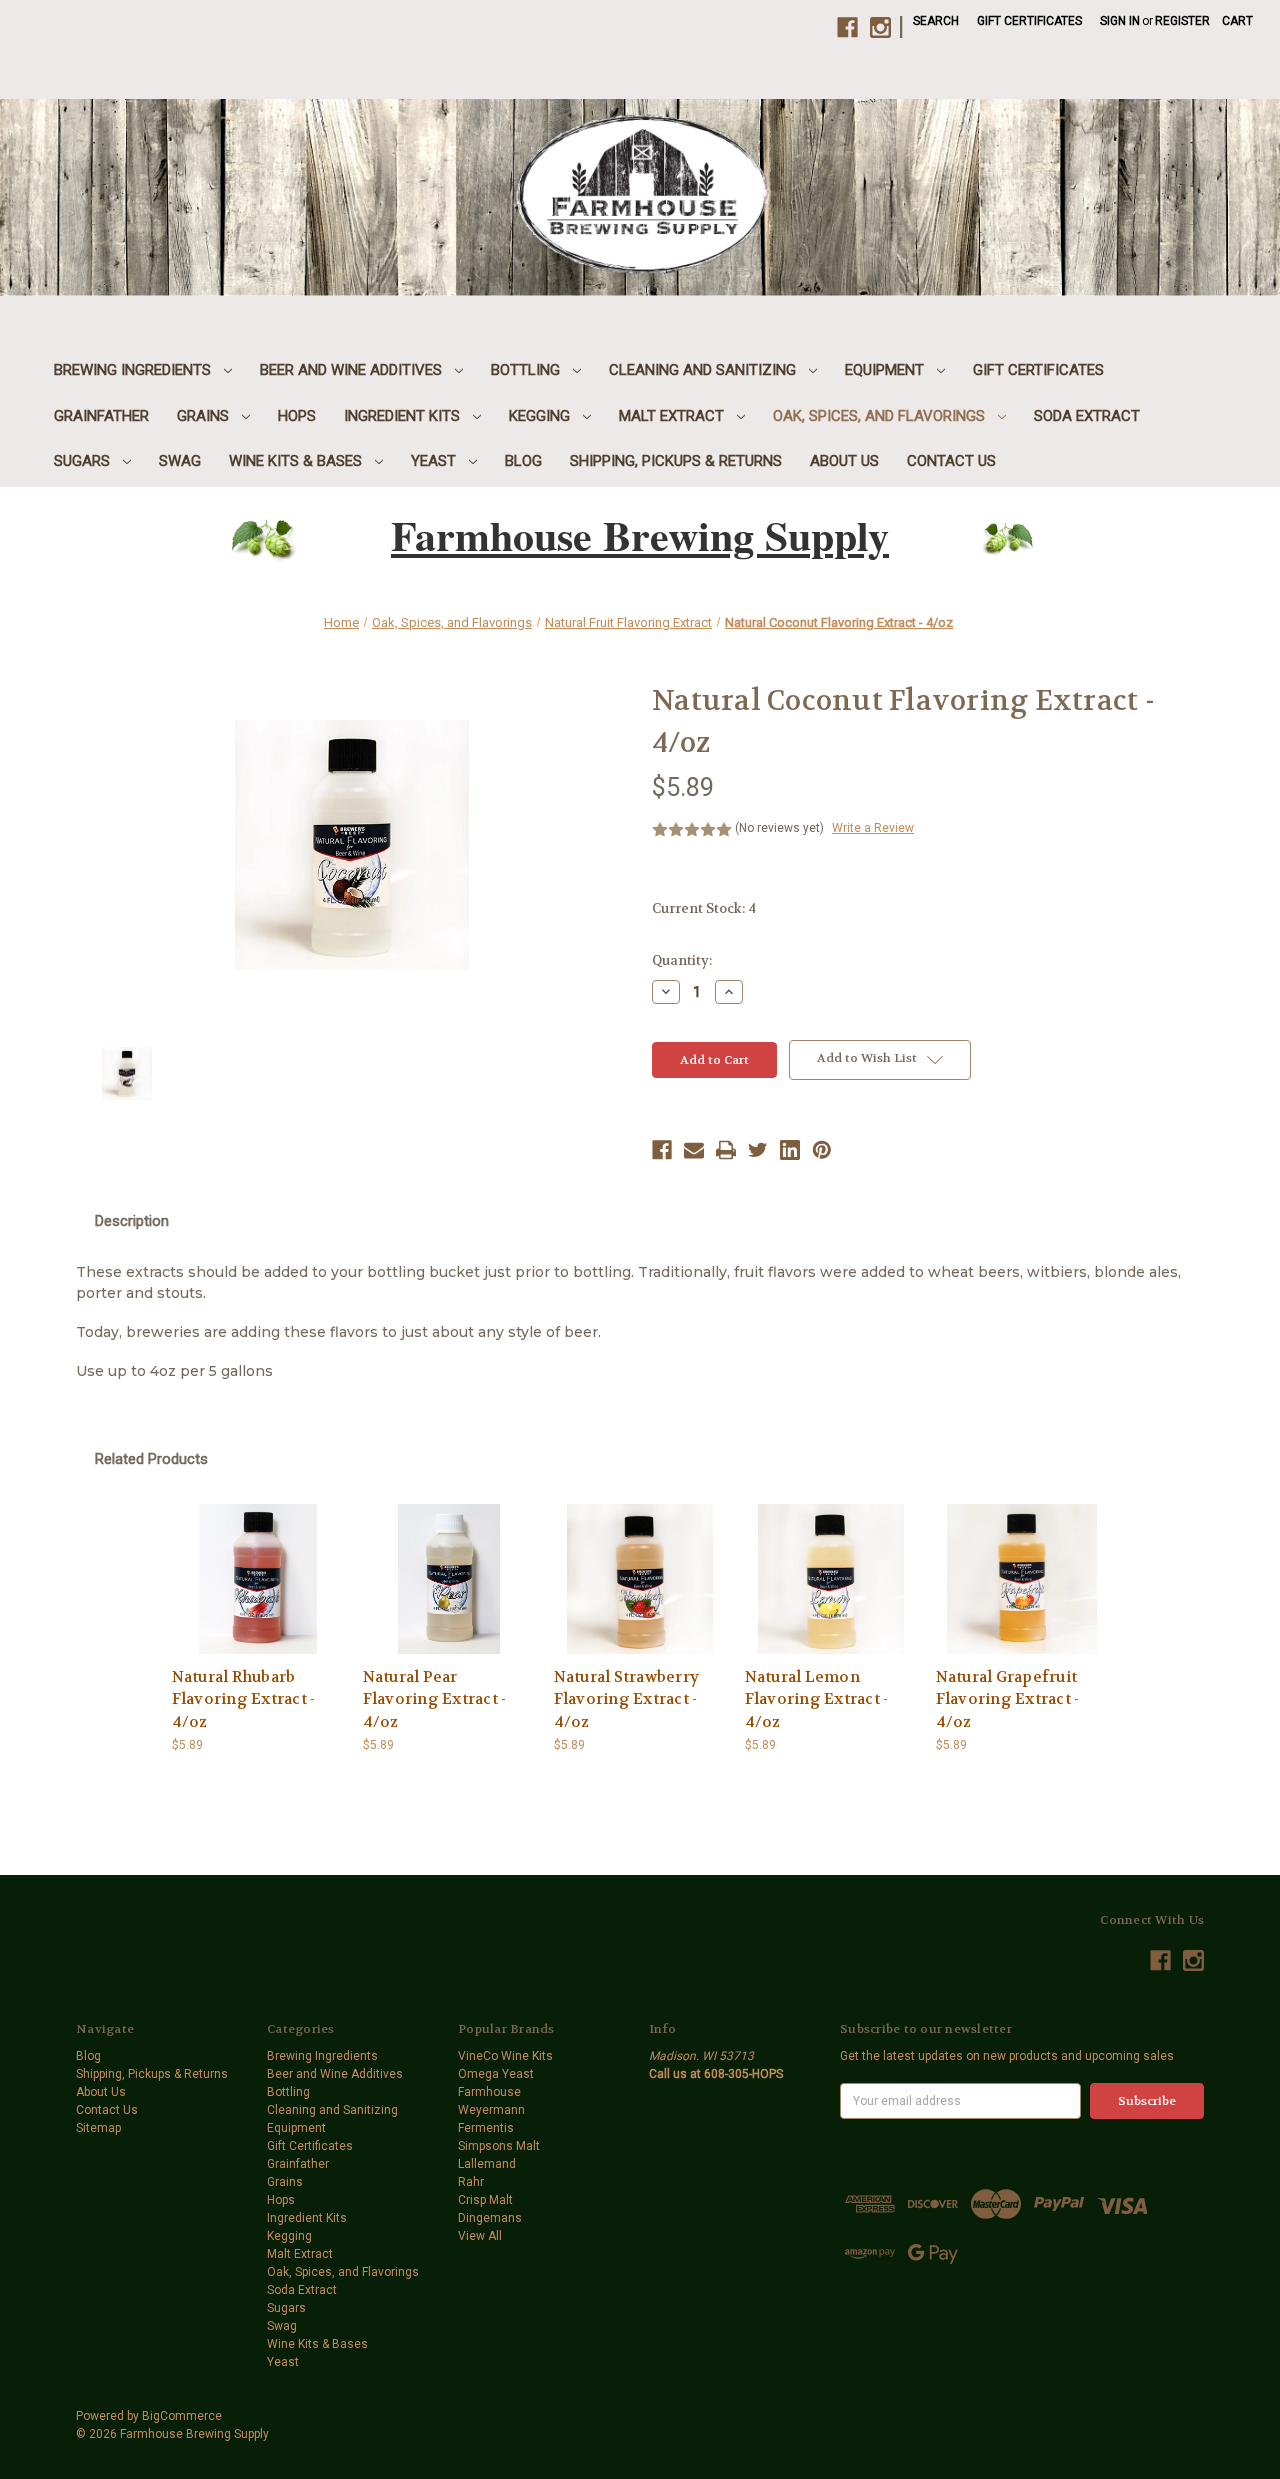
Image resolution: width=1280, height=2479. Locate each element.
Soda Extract (1087, 416)
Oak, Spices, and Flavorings (881, 416)
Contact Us (951, 461)
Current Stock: (704, 908)
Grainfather (101, 416)
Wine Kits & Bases (297, 461)
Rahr (471, 2182)
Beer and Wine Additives (353, 370)
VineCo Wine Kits (505, 2056)
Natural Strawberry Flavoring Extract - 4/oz (627, 1699)
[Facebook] (662, 1150)
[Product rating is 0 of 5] (692, 830)
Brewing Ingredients (134, 370)
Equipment (886, 370)
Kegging (541, 416)
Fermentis (486, 2128)
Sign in (1120, 21)
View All (480, 2236)
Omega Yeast (496, 2074)
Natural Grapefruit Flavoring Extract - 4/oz (1008, 1699)
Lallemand (487, 2164)
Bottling (527, 370)
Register (1182, 21)
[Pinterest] (822, 1150)
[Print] (726, 1150)
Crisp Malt (485, 2200)
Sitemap (98, 2128)
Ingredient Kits (404, 416)
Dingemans (490, 2218)
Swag (180, 461)
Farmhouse (489, 2092)
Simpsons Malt (499, 2146)
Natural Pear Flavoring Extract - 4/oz (435, 1699)
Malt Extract (673, 416)
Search (936, 21)
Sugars (84, 461)
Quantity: (682, 960)
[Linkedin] (790, 1150)
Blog (523, 461)
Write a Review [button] (873, 828)
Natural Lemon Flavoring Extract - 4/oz (817, 1699)
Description (132, 1221)
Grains (205, 416)
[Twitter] (758, 1150)
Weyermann (491, 2110)
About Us (844, 461)
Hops (297, 416)
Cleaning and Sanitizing (704, 370)
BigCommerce (182, 2416)
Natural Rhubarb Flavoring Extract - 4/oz (244, 1699)
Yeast (435, 461)
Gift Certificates (1029, 21)
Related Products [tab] (151, 1459)
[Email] (694, 1150)
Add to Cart (258, 1578)
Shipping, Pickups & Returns (676, 461)
